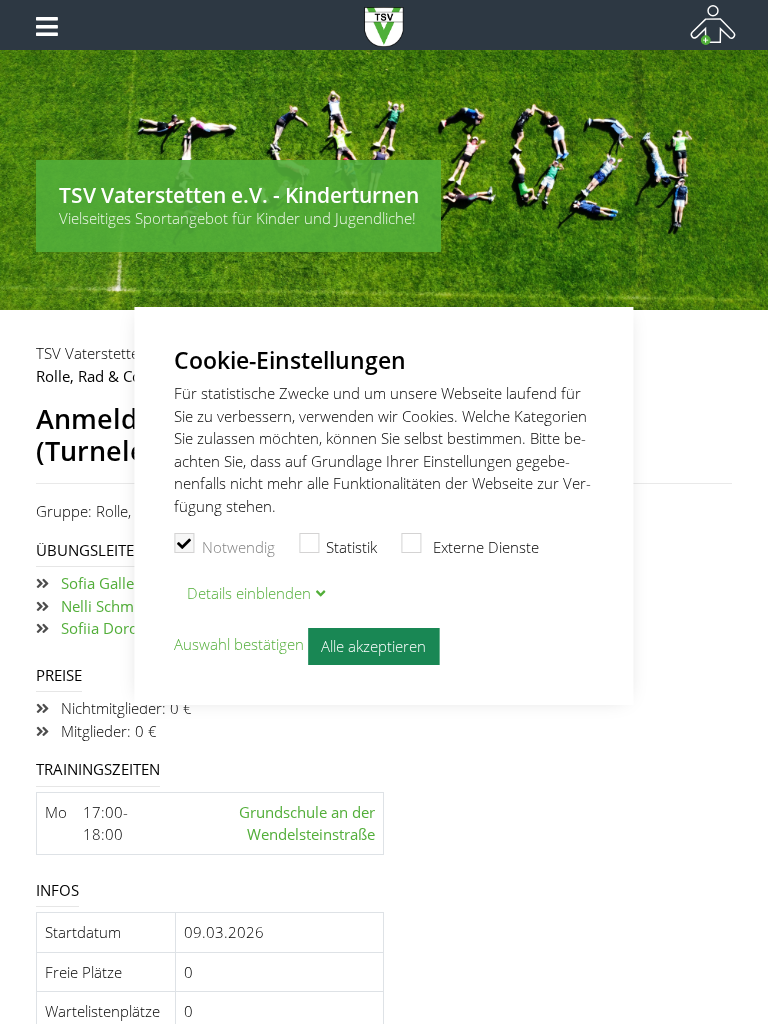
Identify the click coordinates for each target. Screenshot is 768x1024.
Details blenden (249, 593)
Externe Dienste (484, 547)
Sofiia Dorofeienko (125, 628)
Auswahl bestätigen (239, 645)
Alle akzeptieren (373, 646)
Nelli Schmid (104, 606)
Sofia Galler (100, 583)
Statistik (351, 547)
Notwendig (238, 547)
